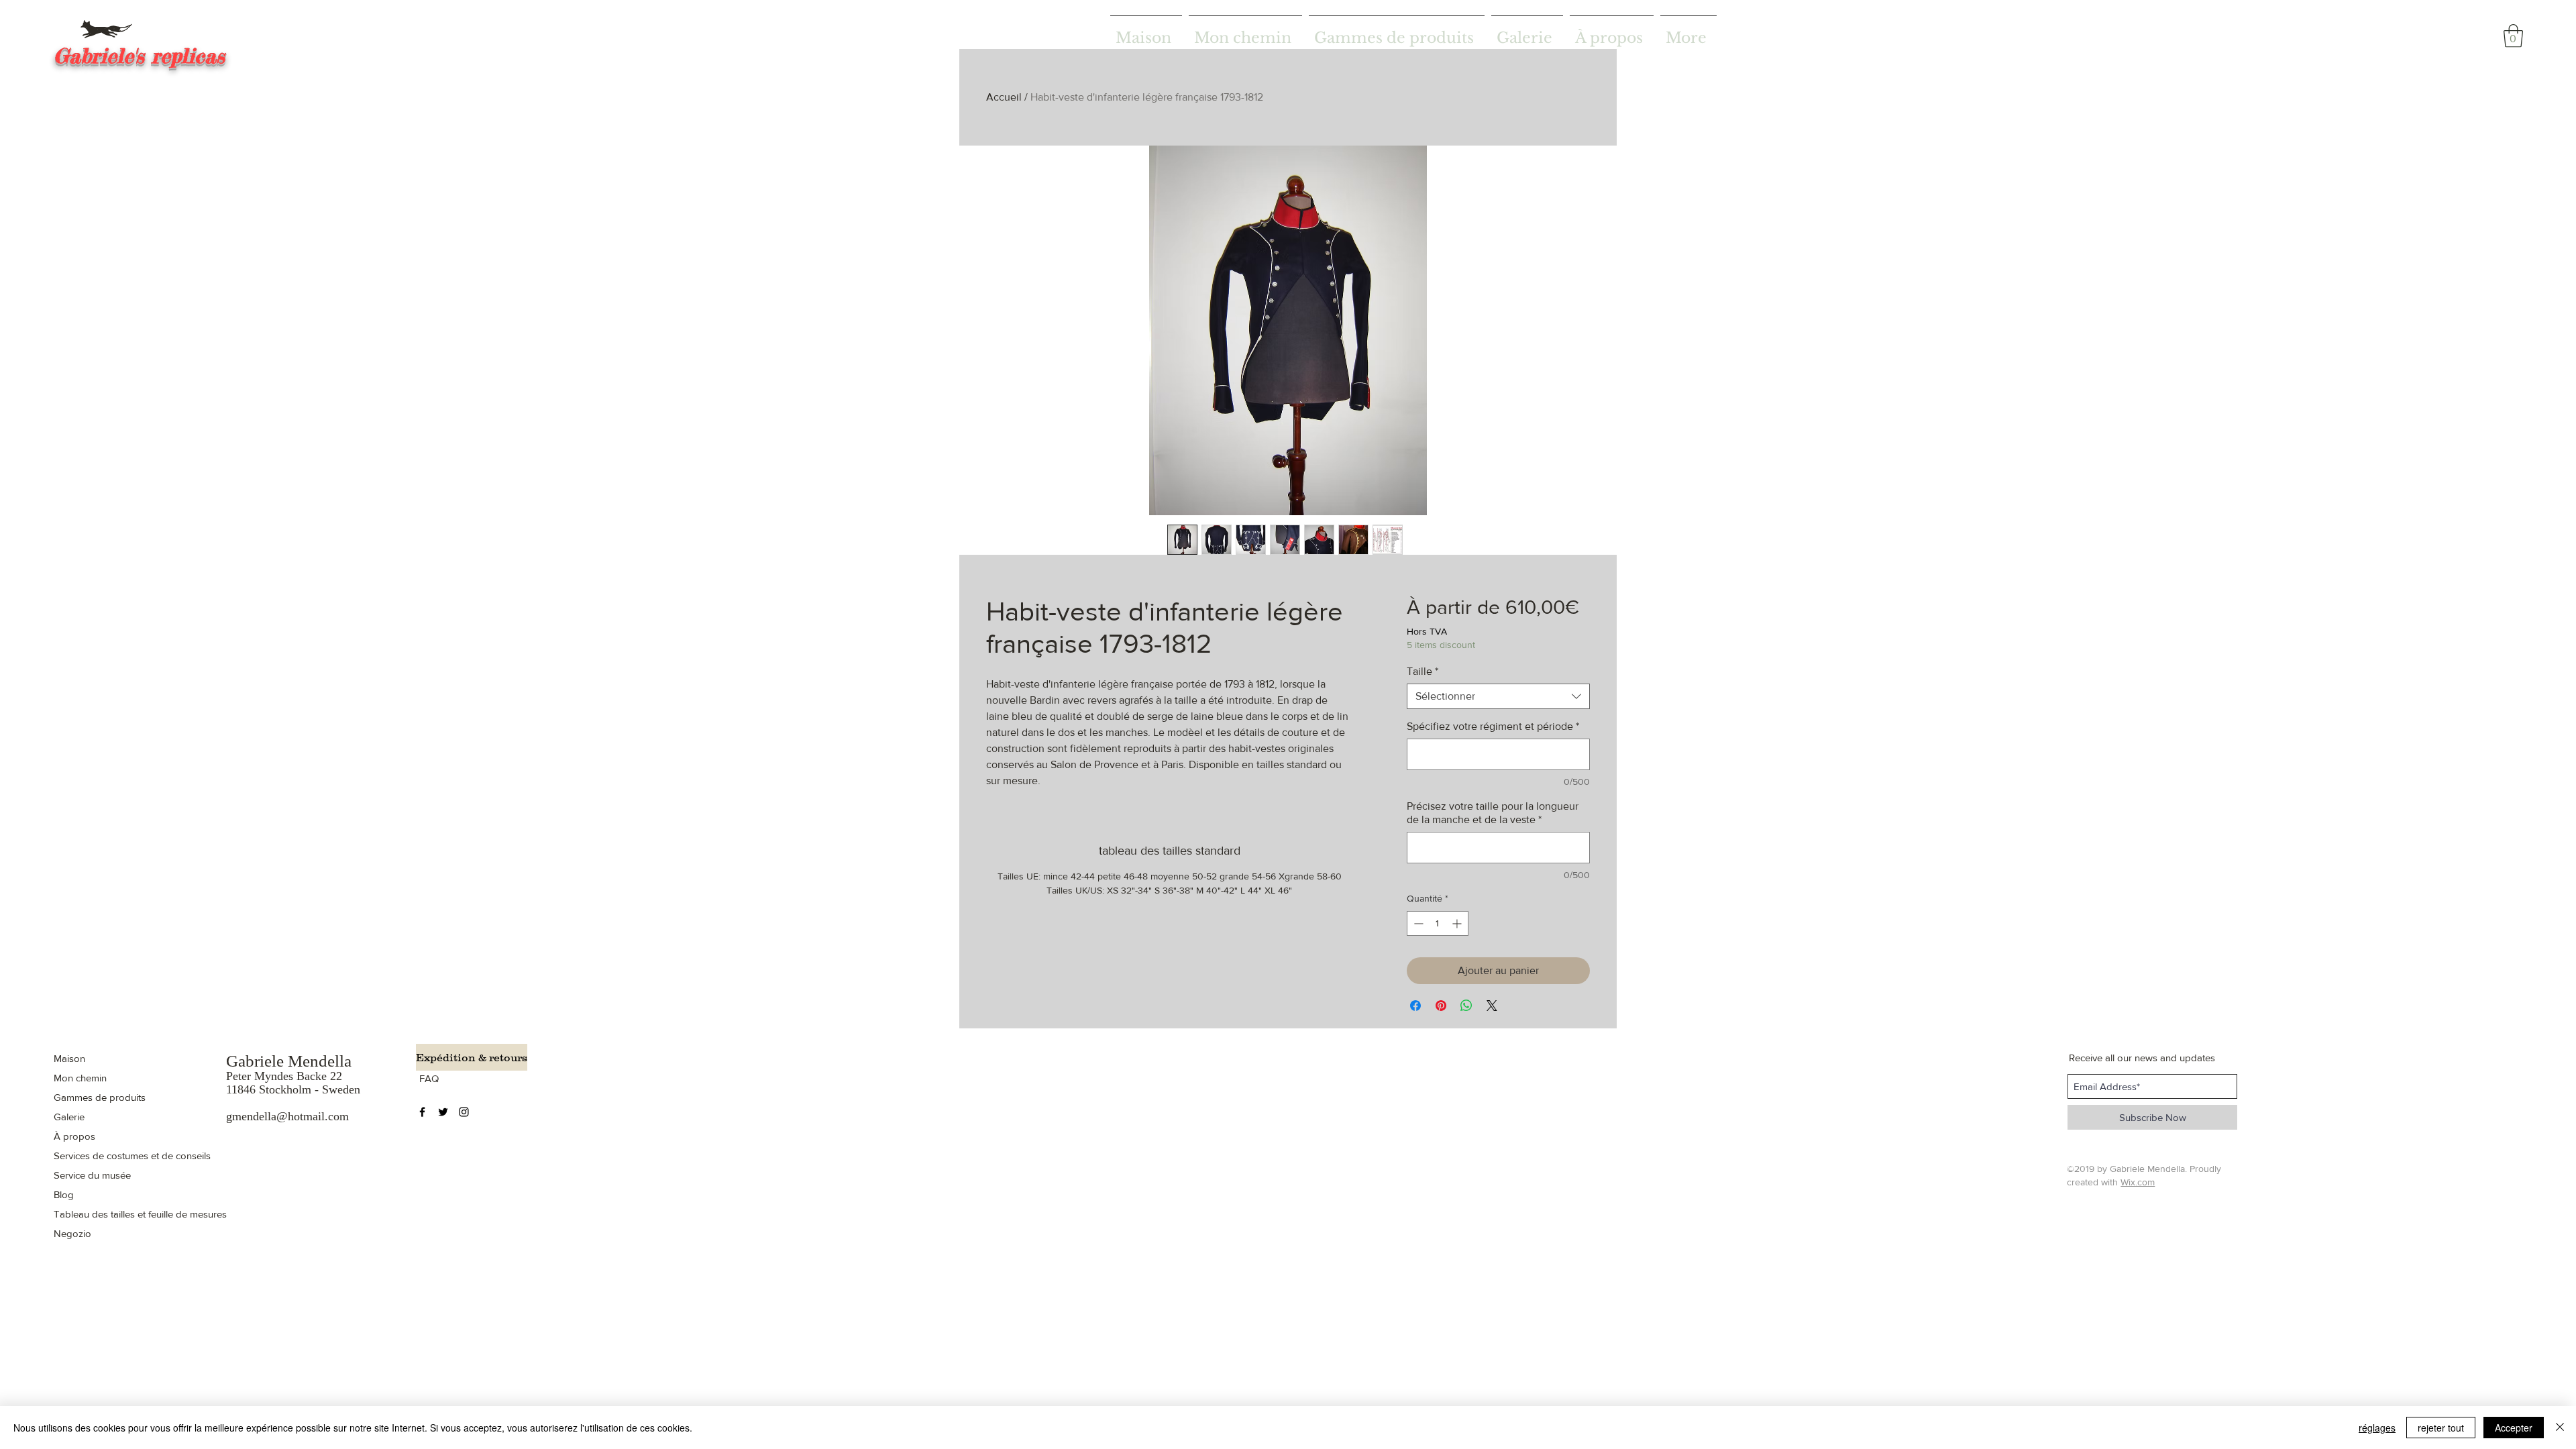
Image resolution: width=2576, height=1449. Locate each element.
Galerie (69, 1117)
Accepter (2514, 1428)
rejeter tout (2441, 1428)
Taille (1423, 671)
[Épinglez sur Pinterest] (1441, 1006)
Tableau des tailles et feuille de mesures (140, 1214)
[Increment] (1458, 923)
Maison (69, 1058)
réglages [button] (2377, 1428)
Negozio (72, 1233)
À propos (74, 1136)
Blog (64, 1194)
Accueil (1004, 97)
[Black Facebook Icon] (422, 1112)
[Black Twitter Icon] (443, 1112)
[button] (2513, 36)
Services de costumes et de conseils (132, 1156)
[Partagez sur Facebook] (1415, 1006)
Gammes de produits (100, 1097)
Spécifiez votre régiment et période (1493, 726)
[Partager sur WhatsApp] (1466, 1006)
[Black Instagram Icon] (464, 1112)
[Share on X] (1492, 1006)
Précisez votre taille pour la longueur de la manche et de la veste (1493, 813)
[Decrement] (1417, 923)
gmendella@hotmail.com (287, 1116)
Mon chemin (80, 1078)
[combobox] (1498, 696)
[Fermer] (2560, 1428)
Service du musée (92, 1175)
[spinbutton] (1438, 923)
